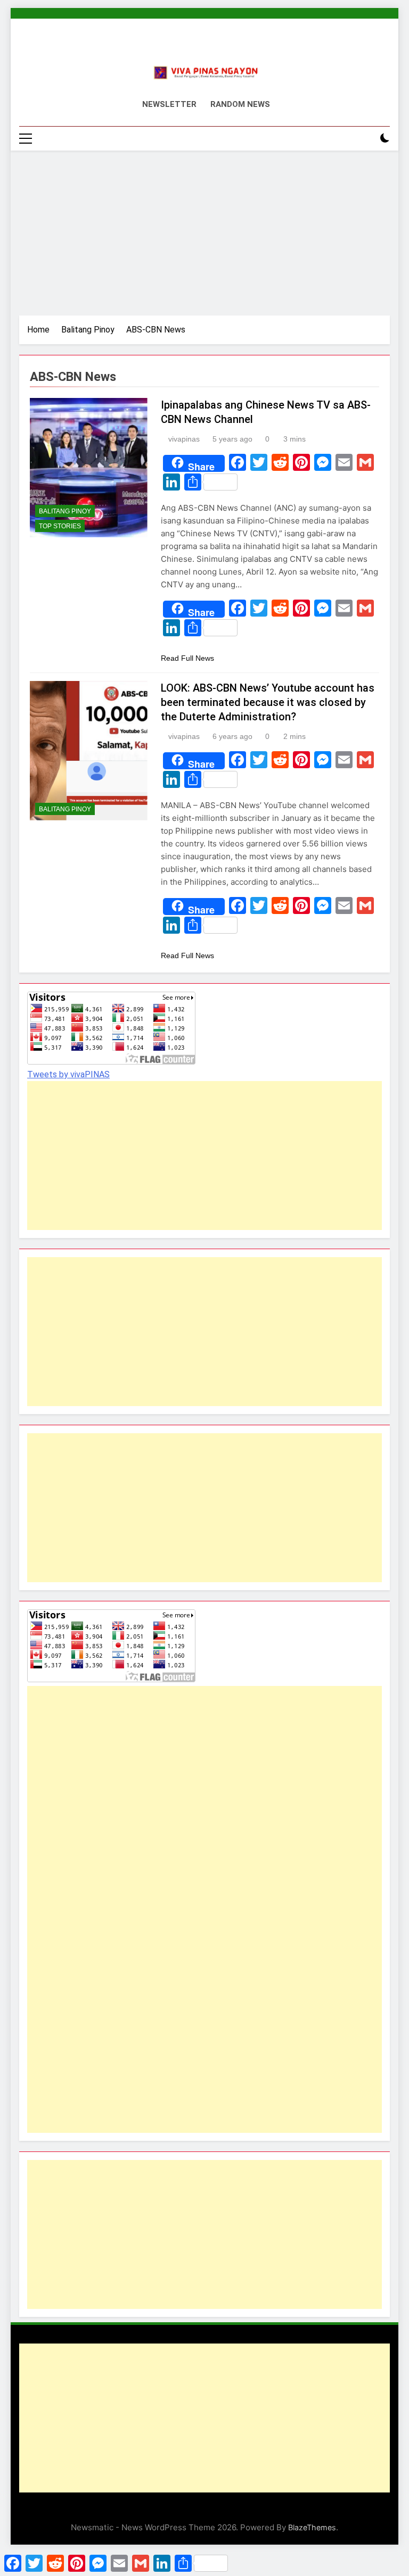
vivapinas (184, 439)
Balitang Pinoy (65, 511)
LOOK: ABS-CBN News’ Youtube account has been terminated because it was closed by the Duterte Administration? (268, 702)
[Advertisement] (204, 230)
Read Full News (187, 658)
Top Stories (60, 526)
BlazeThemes (312, 2527)
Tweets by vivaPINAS (68, 1074)
